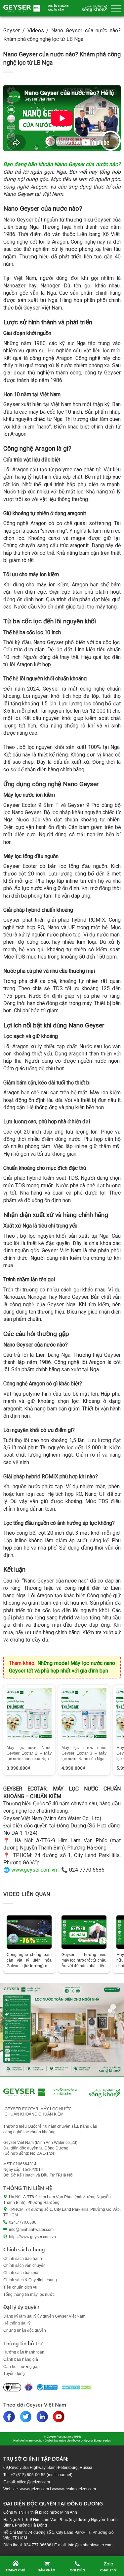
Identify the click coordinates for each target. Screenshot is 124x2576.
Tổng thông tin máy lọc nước (29, 2295)
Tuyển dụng (14, 2374)
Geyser (12, 30)
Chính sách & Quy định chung (30, 2280)
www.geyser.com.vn (34, 1870)
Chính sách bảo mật (21, 2273)
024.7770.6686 (23, 2222)
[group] (29, 1730)
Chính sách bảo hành (23, 2259)
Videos (36, 30)
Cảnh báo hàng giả (21, 2359)
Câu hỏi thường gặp (21, 2367)
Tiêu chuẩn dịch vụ (20, 2287)
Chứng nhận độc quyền (25, 2330)
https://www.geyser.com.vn (32, 2237)
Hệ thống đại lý (17, 2323)
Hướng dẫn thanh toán (24, 2352)
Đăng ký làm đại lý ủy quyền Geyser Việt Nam (44, 2316)
